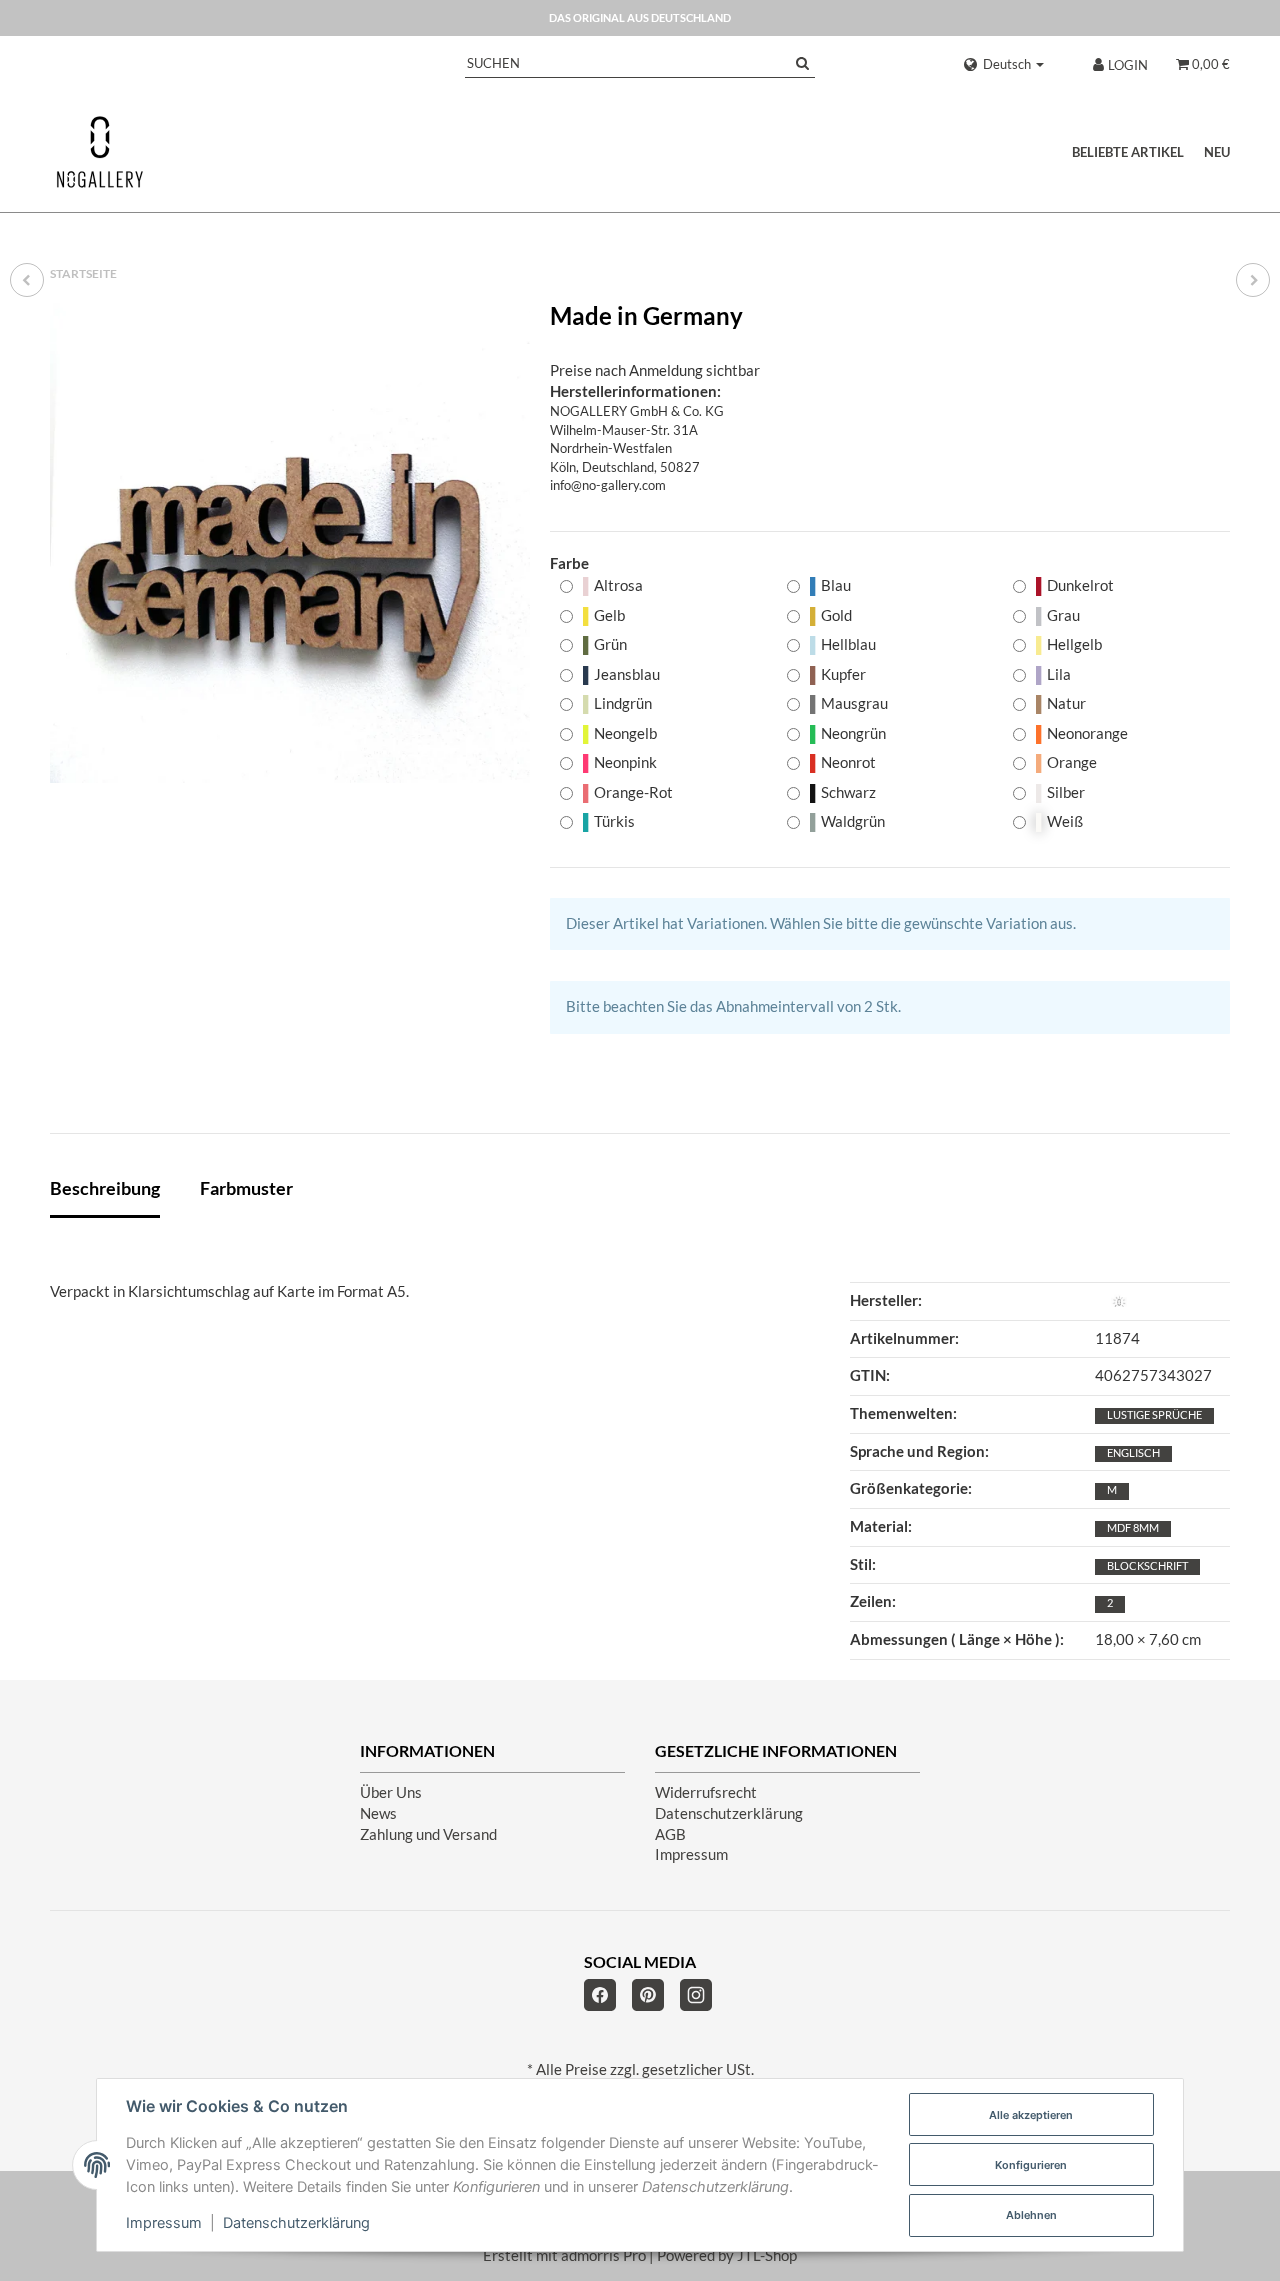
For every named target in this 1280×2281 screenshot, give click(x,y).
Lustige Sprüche (1154, 1414)
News (378, 1813)
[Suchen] (802, 63)
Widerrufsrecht (706, 1792)
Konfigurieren (1031, 2165)
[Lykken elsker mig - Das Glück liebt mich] (27, 280)
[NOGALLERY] (100, 152)
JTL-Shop (767, 2255)
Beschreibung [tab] (105, 1188)
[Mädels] (1253, 280)
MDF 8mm (1133, 1527)
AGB (670, 1834)
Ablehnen (1031, 2215)
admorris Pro (603, 2255)
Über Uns (391, 1792)
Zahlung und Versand (428, 1834)
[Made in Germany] (290, 543)
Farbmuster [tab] (246, 1188)
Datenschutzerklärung (729, 1813)
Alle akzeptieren (1031, 2115)
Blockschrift (1147, 1565)
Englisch (1133, 1452)
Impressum (691, 1854)
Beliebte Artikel (1128, 152)
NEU (1217, 152)
